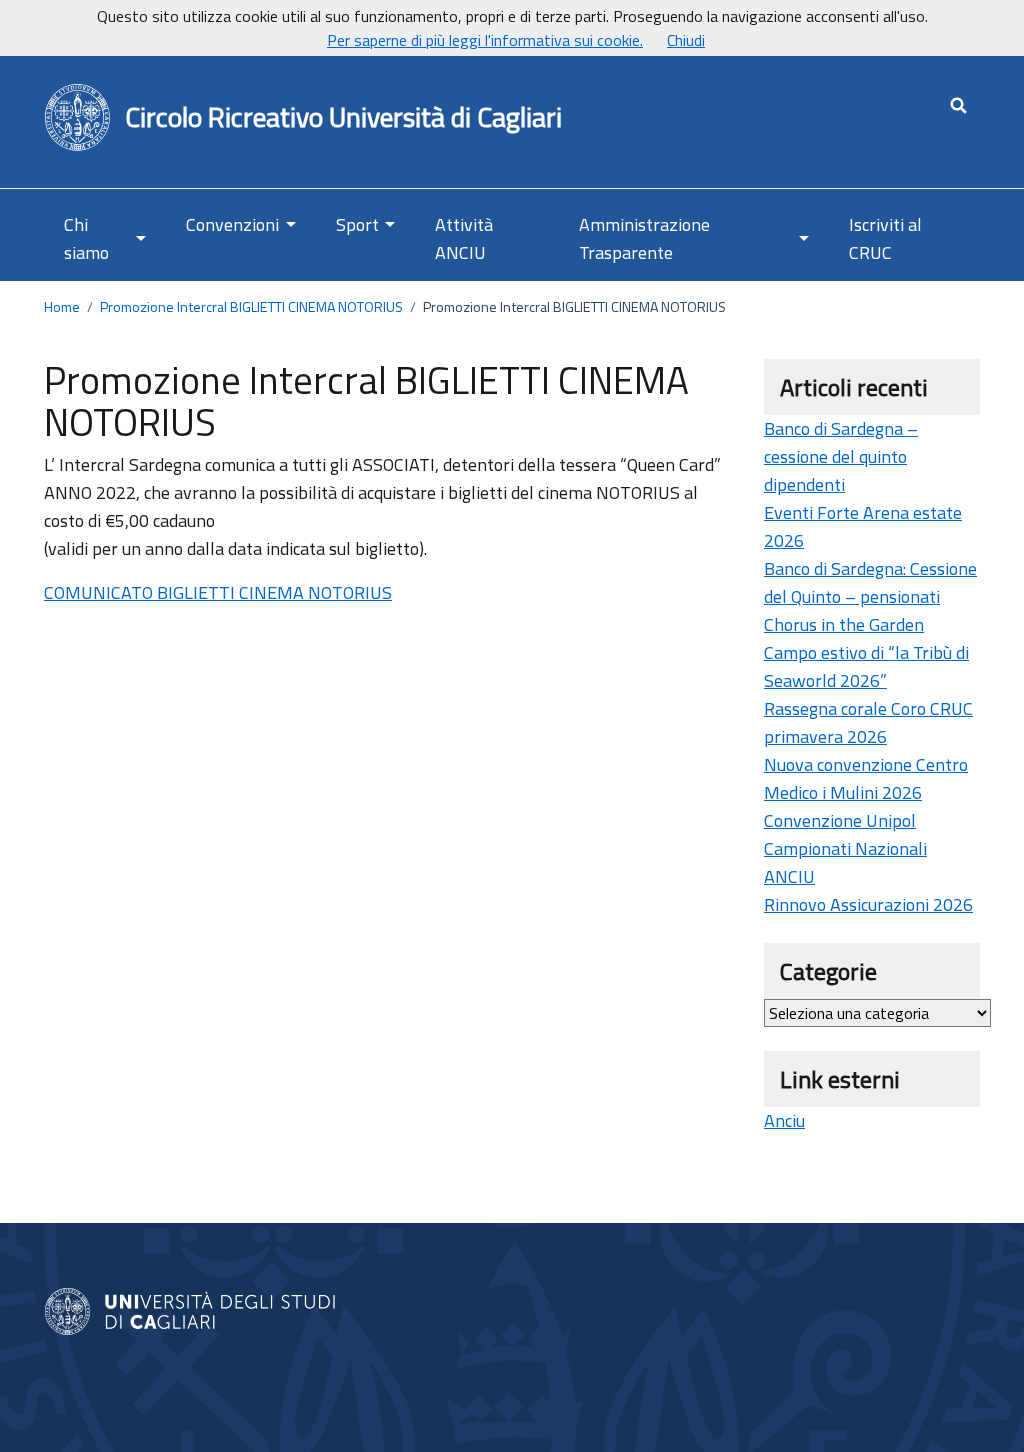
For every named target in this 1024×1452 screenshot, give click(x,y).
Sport (357, 224)
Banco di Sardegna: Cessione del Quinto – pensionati (870, 582)
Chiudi (686, 40)
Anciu (784, 1120)
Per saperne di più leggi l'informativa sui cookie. (485, 40)
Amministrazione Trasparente (644, 238)
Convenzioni (232, 224)
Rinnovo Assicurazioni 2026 (868, 904)
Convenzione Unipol (840, 820)
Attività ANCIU (464, 238)
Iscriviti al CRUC (885, 238)
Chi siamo (86, 238)
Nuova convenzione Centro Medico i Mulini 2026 (866, 778)
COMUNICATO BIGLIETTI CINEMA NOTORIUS (218, 592)
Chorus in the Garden (844, 624)
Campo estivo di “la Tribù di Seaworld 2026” (866, 666)
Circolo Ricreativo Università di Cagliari (343, 118)
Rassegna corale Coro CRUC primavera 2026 (868, 722)
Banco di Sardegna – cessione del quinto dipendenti (841, 456)
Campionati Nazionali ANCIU (845, 862)
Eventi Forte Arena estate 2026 (863, 526)
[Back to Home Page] (78, 118)
